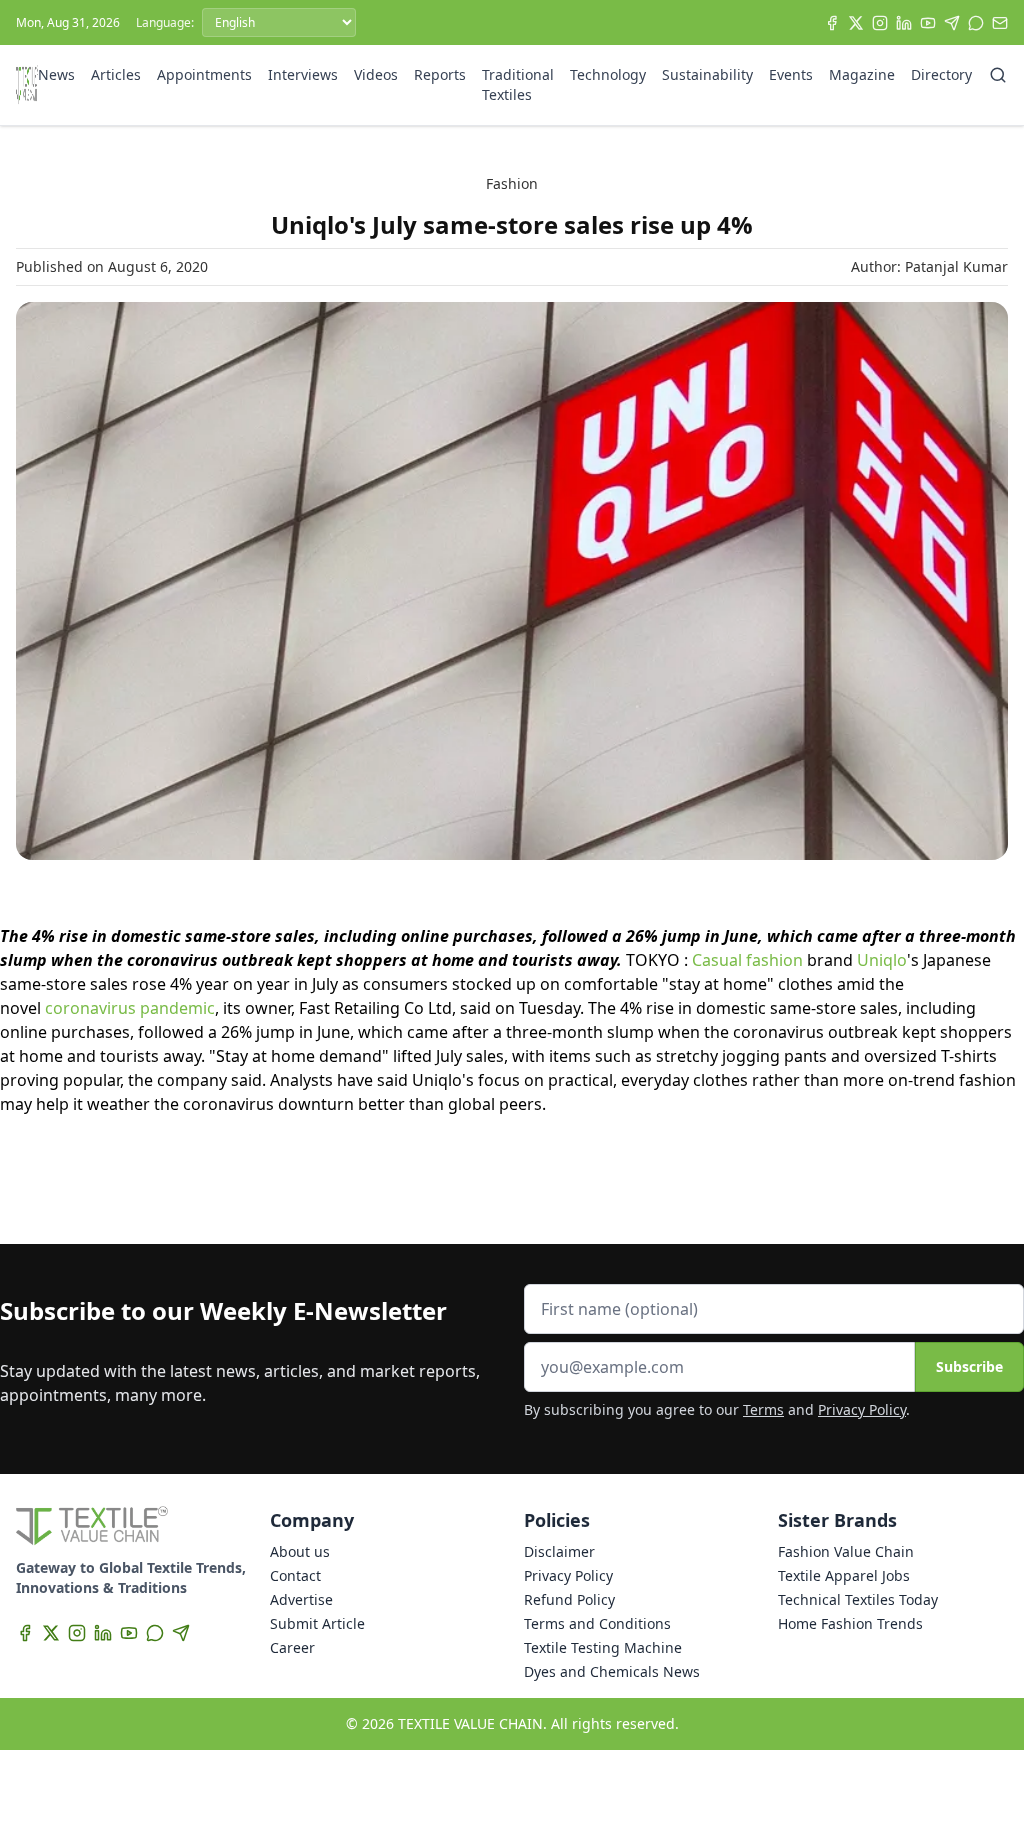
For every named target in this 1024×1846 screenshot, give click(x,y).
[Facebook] (832, 23)
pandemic (177, 1008)
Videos (376, 74)
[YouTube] (928, 23)
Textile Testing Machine (603, 1647)
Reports (440, 74)
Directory (941, 74)
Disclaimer (559, 1551)
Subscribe (969, 1366)
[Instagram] (880, 23)
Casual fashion (747, 960)
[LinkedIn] (904, 23)
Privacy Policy (862, 1409)
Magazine (862, 74)
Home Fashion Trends (850, 1623)
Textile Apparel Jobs (844, 1575)
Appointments (204, 74)
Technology (608, 74)
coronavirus (90, 1008)
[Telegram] (952, 23)
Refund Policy (569, 1599)
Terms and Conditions (597, 1623)
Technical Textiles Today (858, 1599)
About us (300, 1551)
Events (791, 74)
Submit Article (317, 1623)
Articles (116, 74)
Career (292, 1647)
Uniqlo (882, 960)
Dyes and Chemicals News (612, 1671)
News (56, 74)
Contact (295, 1575)
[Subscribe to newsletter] (1000, 23)
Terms (763, 1409)
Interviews (303, 74)
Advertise (301, 1599)
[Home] (27, 85)
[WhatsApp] (976, 23)
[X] (856, 23)
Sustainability (707, 74)
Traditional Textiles (518, 84)
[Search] (998, 75)
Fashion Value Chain (846, 1551)
